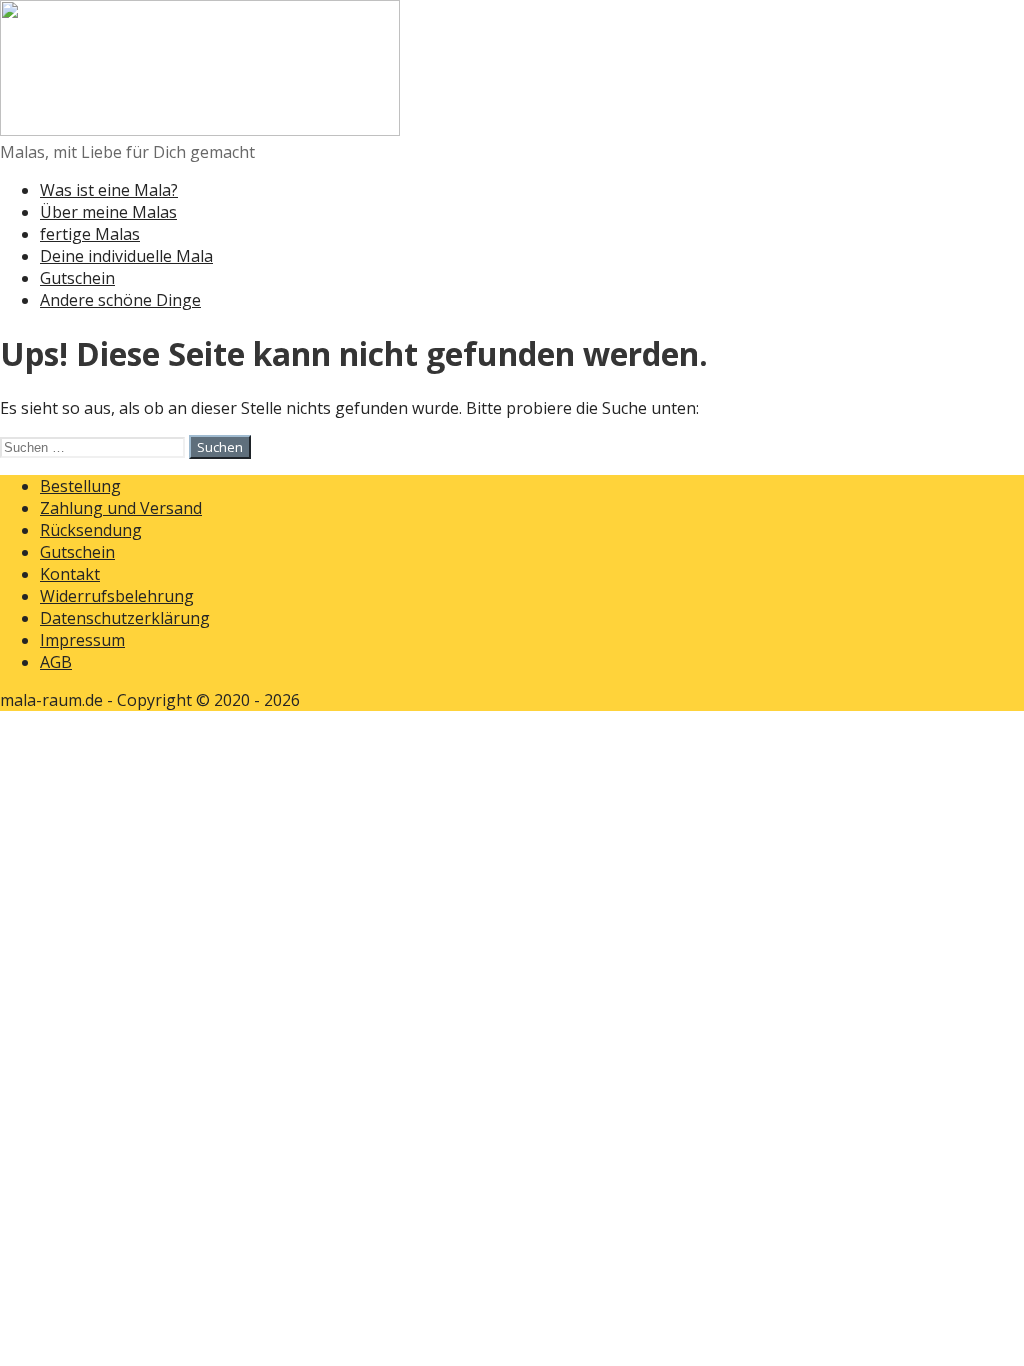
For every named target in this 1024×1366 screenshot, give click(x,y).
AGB (56, 662)
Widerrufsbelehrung (117, 596)
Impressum (82, 640)
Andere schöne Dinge (120, 300)
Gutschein (77, 278)
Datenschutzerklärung (125, 618)
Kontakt (70, 574)
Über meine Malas (108, 212)
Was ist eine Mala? (109, 190)
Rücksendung (91, 530)
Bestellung (80, 486)
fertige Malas (90, 234)
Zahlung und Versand (121, 508)
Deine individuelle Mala (126, 256)
